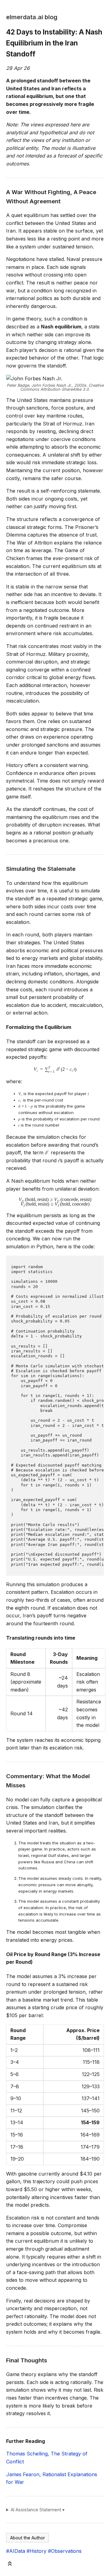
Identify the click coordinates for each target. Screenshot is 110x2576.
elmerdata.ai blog (32, 17)
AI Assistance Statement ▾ (38, 2510)
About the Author (28, 2538)
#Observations (65, 2551)
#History (37, 2551)
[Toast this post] (10, 2565)
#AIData (16, 2551)
